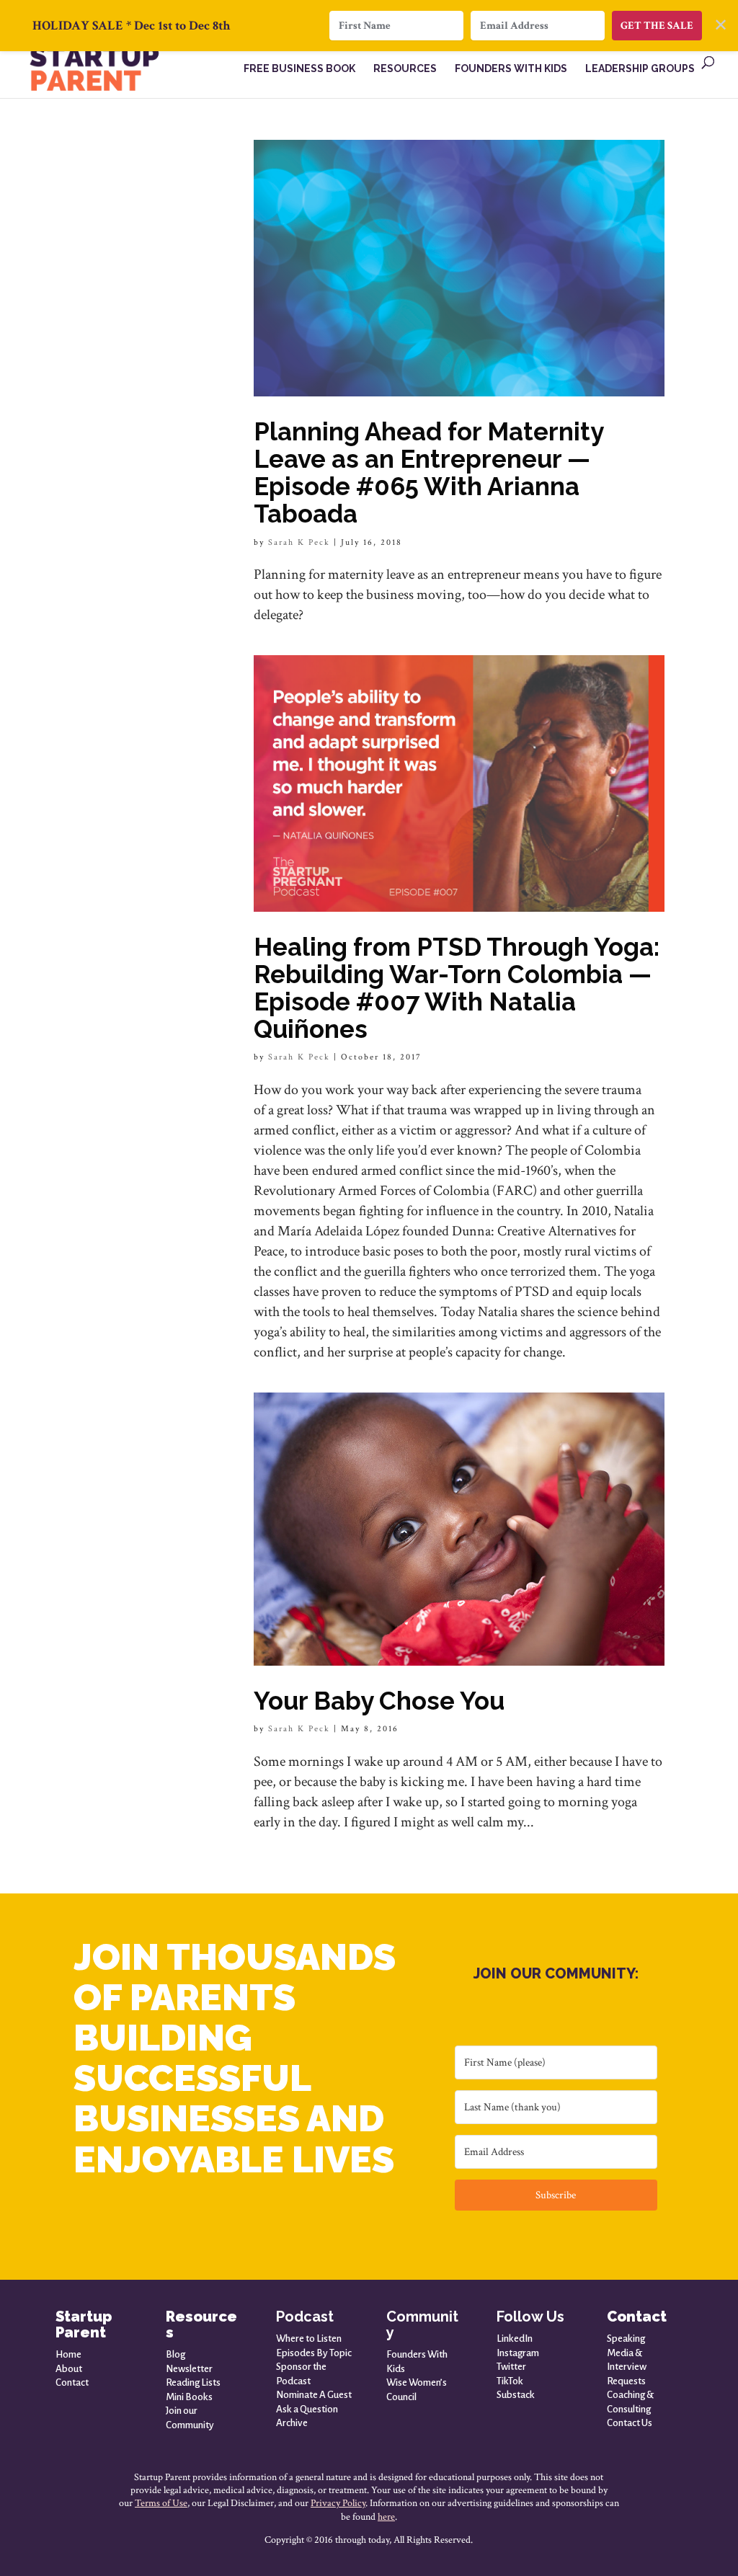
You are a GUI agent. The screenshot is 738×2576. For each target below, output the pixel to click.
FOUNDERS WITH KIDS (511, 69)
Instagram (518, 2353)
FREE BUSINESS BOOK (299, 69)
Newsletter (189, 2369)
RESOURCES (405, 69)
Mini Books (189, 2397)
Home (68, 2354)
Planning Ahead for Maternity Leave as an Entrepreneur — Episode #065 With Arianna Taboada (428, 472)
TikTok (510, 2381)
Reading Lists (193, 2382)
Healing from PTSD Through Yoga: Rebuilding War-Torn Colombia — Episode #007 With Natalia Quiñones (457, 988)
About (69, 2369)
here (386, 2517)
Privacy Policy (338, 2503)
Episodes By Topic (314, 2353)
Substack (516, 2395)
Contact (72, 2382)
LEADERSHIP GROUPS (640, 69)
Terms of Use (161, 2503)
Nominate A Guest (314, 2395)
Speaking (626, 2339)
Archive (292, 2423)
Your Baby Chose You (379, 1701)
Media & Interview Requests (627, 2367)
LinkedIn (515, 2339)
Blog (175, 2354)
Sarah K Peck (299, 542)
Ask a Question (307, 2409)
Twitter (511, 2367)
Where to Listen (309, 2339)
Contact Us (630, 2423)
